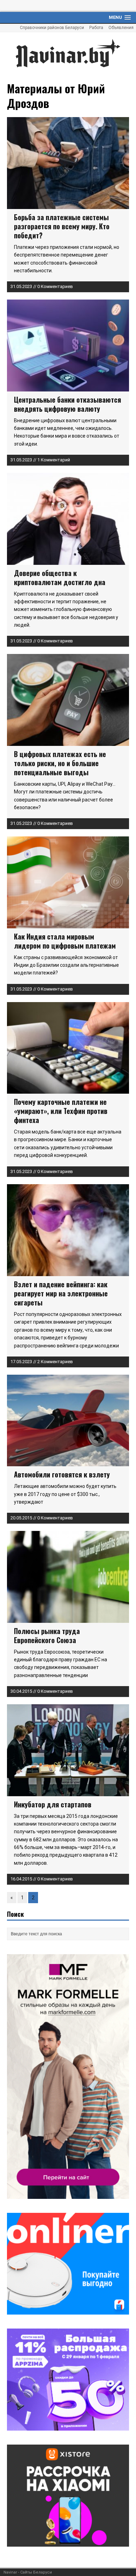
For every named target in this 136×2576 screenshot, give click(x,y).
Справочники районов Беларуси (52, 28)
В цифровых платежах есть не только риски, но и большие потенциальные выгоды (60, 763)
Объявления (121, 28)
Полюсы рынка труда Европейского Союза (47, 1635)
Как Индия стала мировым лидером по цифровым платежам (65, 941)
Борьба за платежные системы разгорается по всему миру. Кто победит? (62, 226)
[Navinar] (68, 53)
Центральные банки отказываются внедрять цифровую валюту (67, 404)
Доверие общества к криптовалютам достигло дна (60, 577)
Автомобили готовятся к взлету (62, 1474)
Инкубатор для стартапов (53, 1804)
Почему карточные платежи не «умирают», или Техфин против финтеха (61, 1111)
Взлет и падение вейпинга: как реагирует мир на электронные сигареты (61, 1293)
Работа (96, 28)
